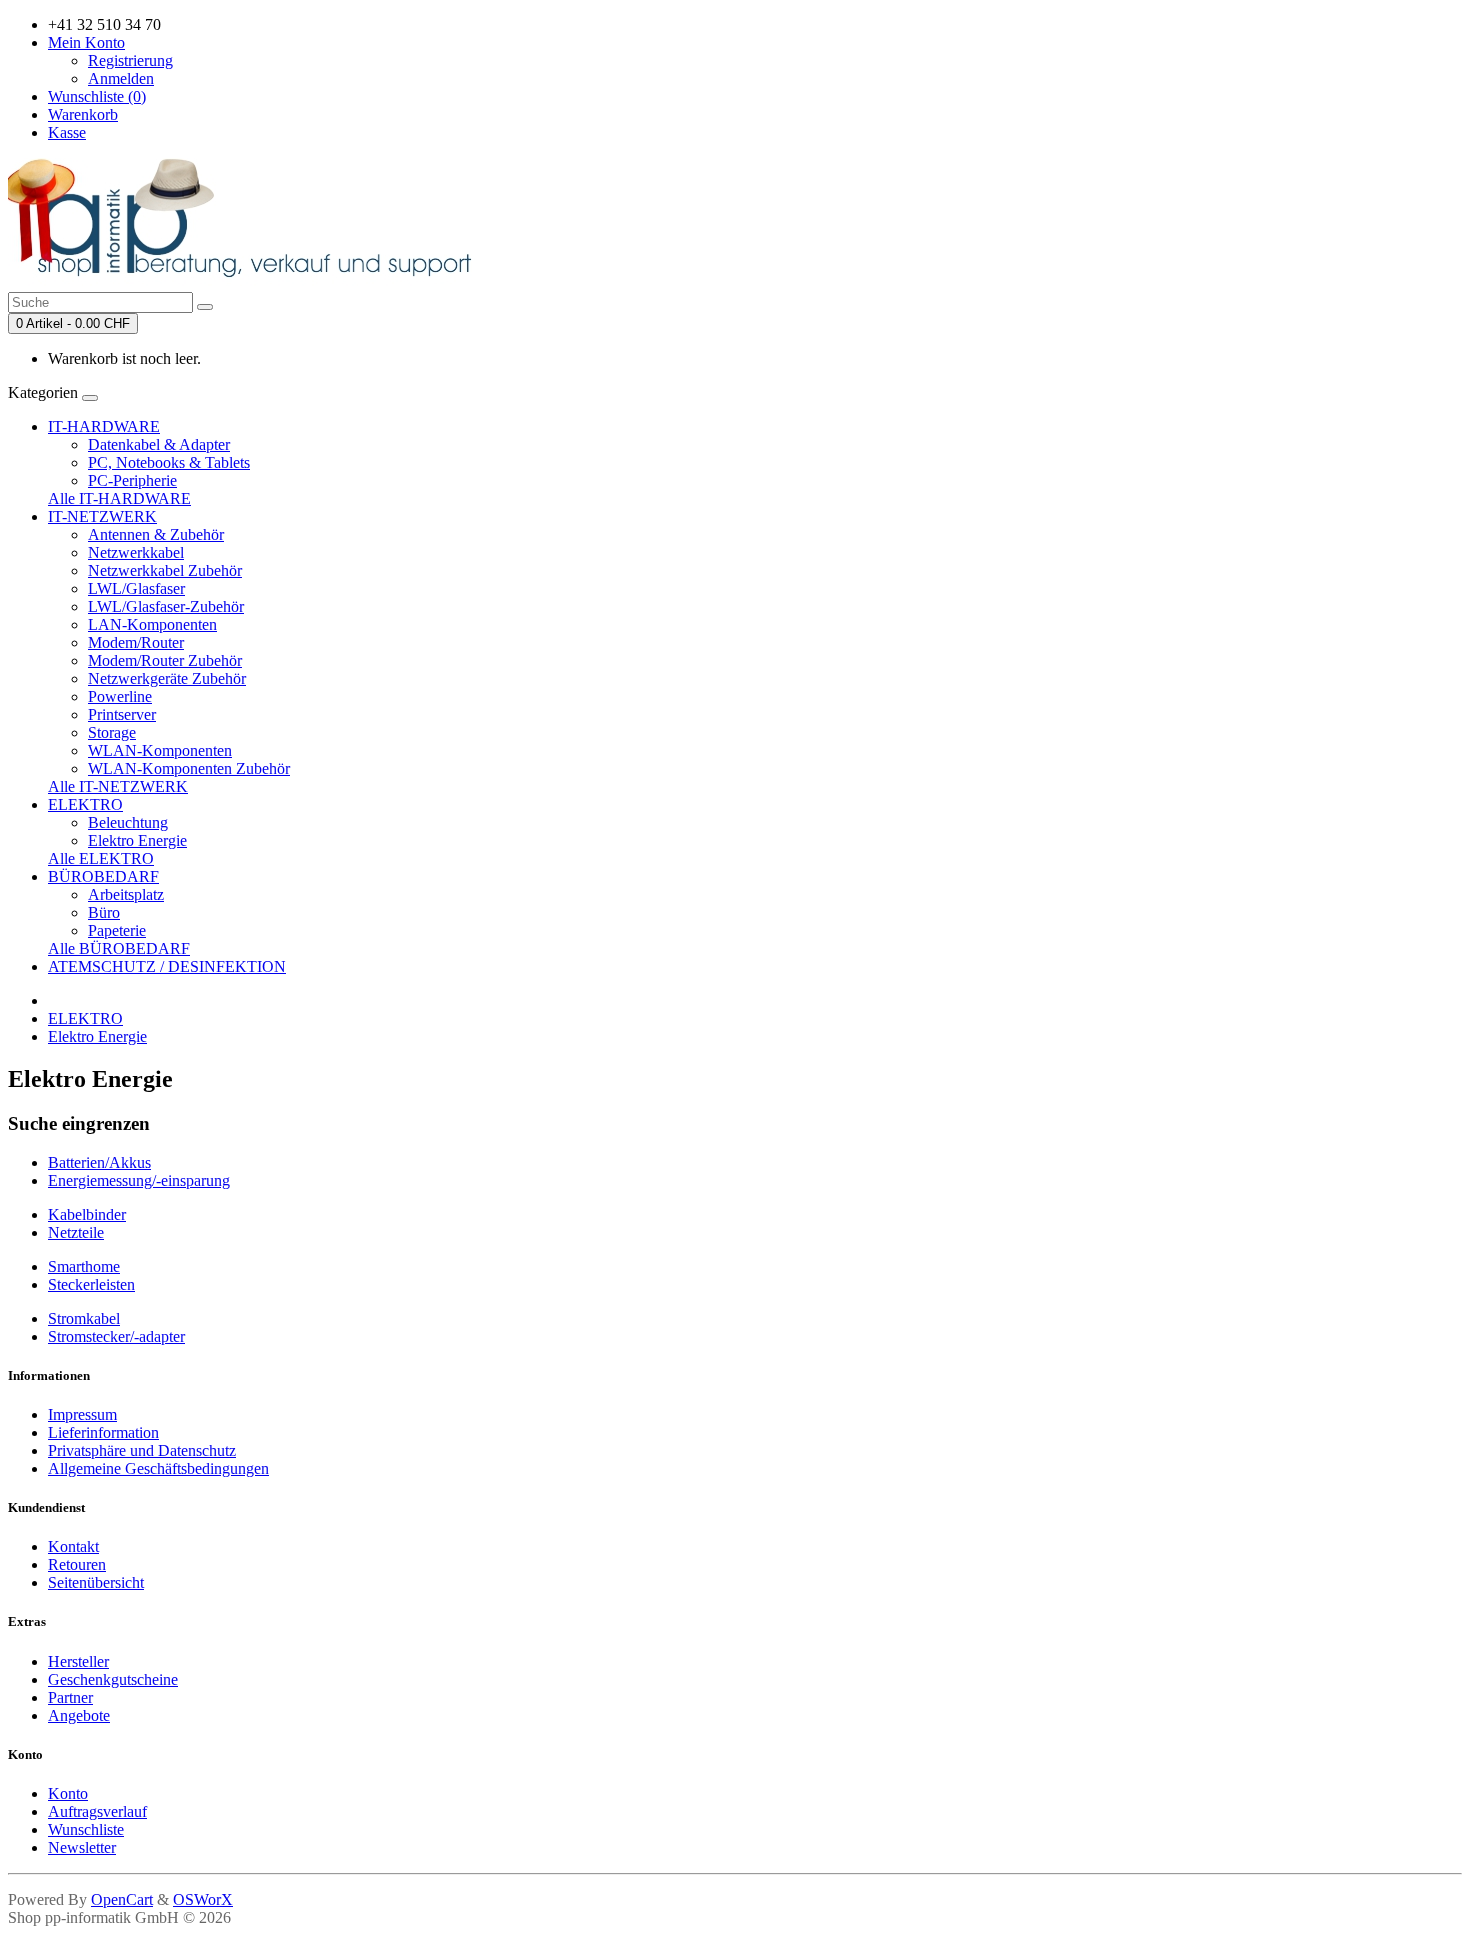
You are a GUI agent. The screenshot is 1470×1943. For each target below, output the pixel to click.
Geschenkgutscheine (113, 1679)
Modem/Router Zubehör (165, 660)
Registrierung (130, 60)
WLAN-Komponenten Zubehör (189, 768)
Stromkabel (84, 1318)
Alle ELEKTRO (101, 858)
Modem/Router (136, 642)
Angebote (79, 1715)
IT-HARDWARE (104, 426)
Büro (104, 912)
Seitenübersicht (96, 1582)
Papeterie (117, 930)
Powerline (120, 696)
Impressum (82, 1414)
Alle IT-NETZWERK (118, 786)
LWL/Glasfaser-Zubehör (166, 606)
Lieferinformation (103, 1432)
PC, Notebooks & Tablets (169, 462)
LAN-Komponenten (152, 624)
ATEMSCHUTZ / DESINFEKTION (167, 966)
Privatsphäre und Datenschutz (142, 1450)
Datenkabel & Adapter (159, 444)
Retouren (77, 1564)
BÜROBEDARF (103, 876)
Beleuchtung (128, 822)
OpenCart (122, 1899)
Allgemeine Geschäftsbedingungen (158, 1468)
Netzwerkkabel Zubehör (165, 570)
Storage (112, 732)
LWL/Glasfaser (136, 588)
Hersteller (78, 1661)
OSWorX (203, 1899)
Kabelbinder (87, 1214)
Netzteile (76, 1232)
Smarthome (84, 1266)
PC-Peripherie (132, 480)
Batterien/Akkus (99, 1162)
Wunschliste (86, 1829)
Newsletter (82, 1847)
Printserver (122, 714)
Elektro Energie (137, 840)
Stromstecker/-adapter (116, 1336)
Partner (70, 1697)
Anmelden (121, 78)
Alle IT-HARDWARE (119, 498)
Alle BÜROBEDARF (119, 948)
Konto (68, 1793)
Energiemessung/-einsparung (139, 1180)
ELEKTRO (85, 804)
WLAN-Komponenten (160, 750)
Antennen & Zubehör (156, 534)
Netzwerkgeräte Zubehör (167, 678)
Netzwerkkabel (136, 552)
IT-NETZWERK (102, 516)
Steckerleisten (91, 1284)
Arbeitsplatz (126, 894)
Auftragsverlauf (97, 1811)
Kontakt (73, 1546)
